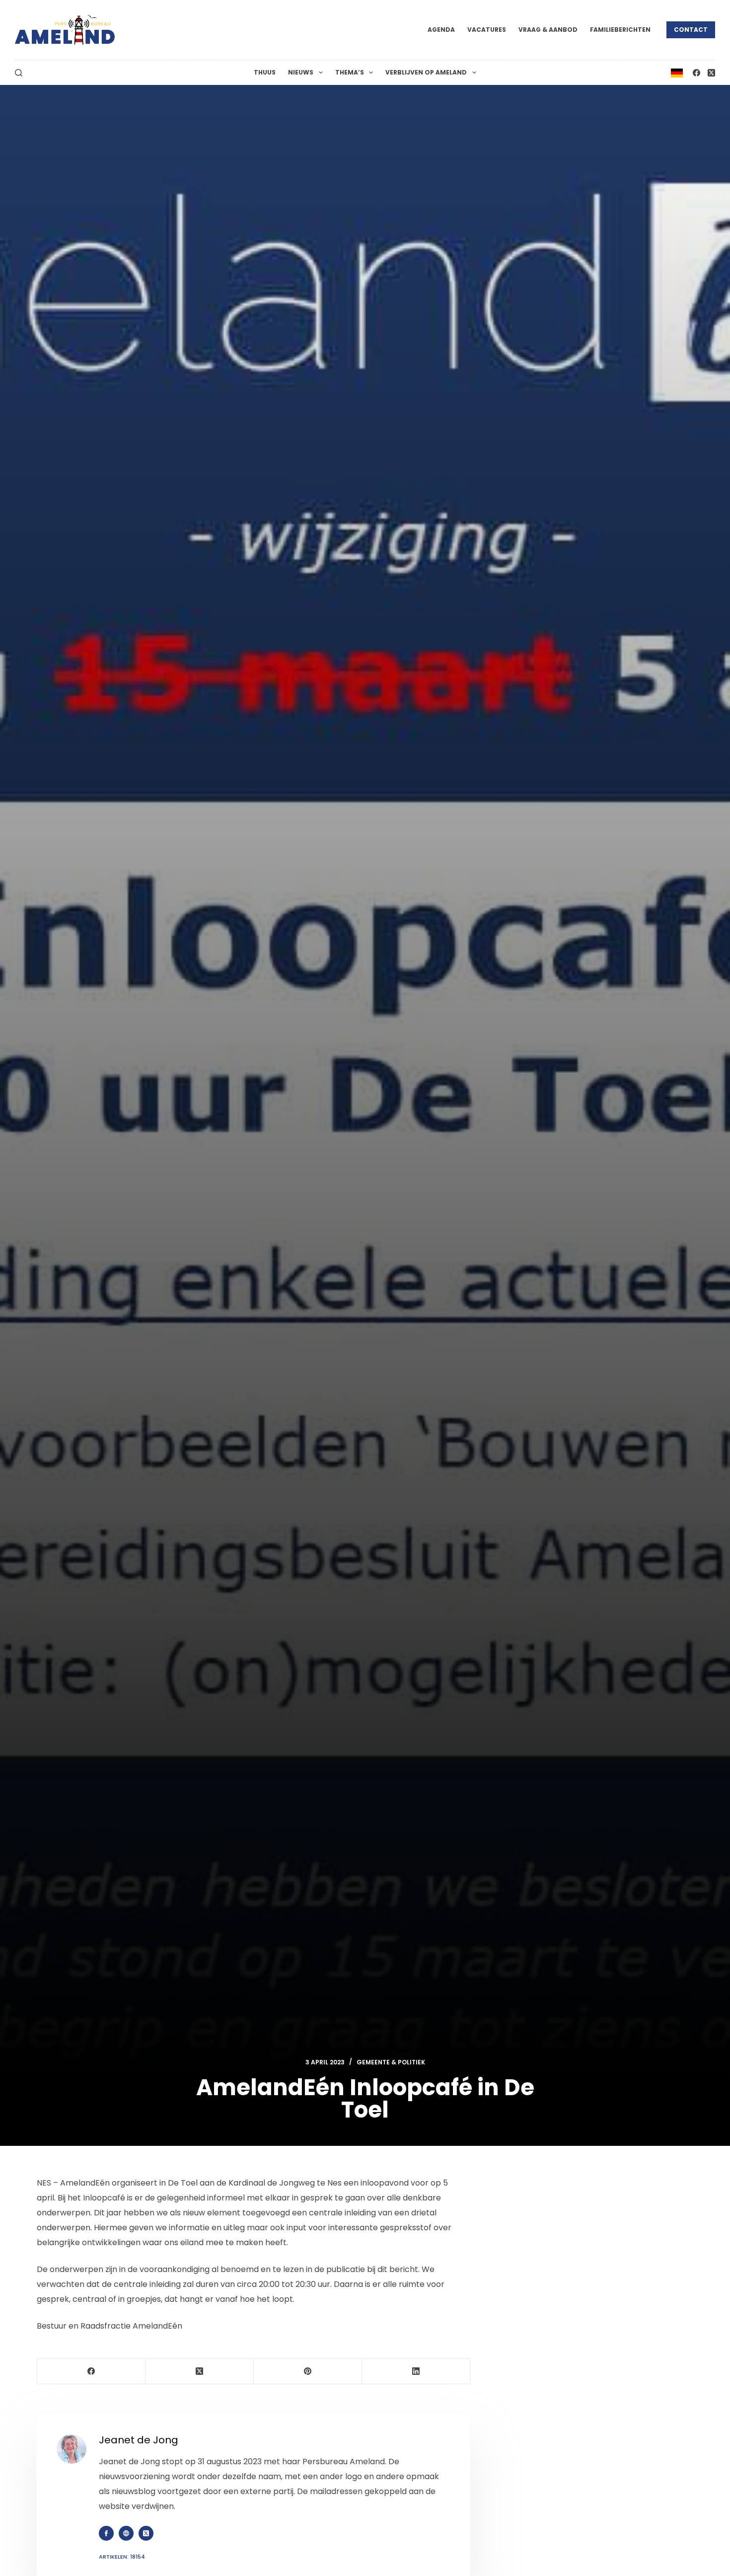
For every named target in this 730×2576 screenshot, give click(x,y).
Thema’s (350, 72)
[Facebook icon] (106, 2533)
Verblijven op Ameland (426, 72)
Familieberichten (620, 30)
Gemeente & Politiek (391, 2062)
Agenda (441, 30)
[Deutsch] (677, 72)
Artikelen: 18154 (122, 2557)
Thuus (265, 72)
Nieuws (301, 72)
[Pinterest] (308, 2372)
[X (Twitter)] (711, 73)
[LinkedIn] (416, 2372)
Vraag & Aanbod (548, 30)
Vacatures (487, 30)
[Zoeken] (19, 73)
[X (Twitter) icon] (146, 2533)
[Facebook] (696, 73)
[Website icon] (126, 2533)
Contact (691, 30)
